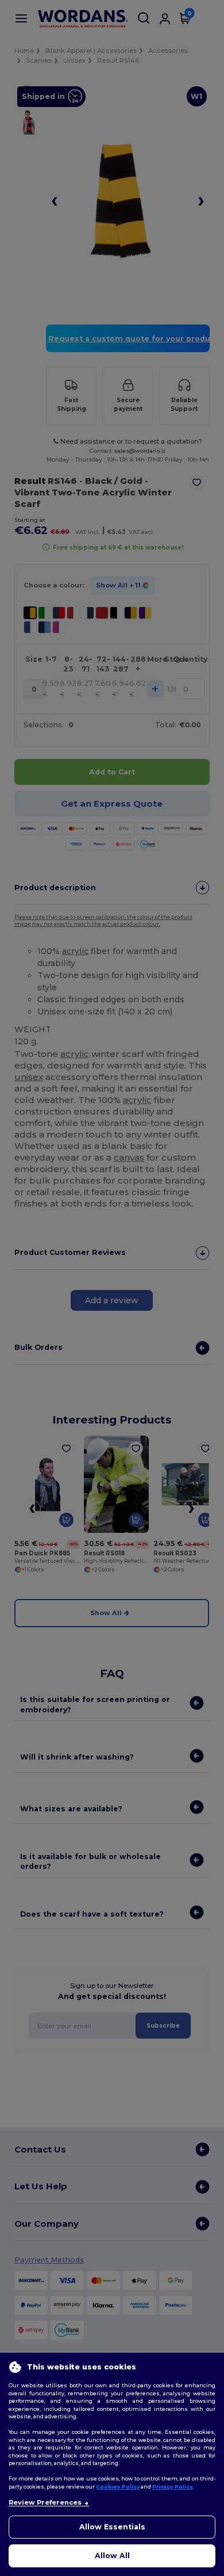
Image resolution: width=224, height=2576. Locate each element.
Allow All (112, 2556)
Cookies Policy (118, 2487)
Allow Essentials (112, 2527)
